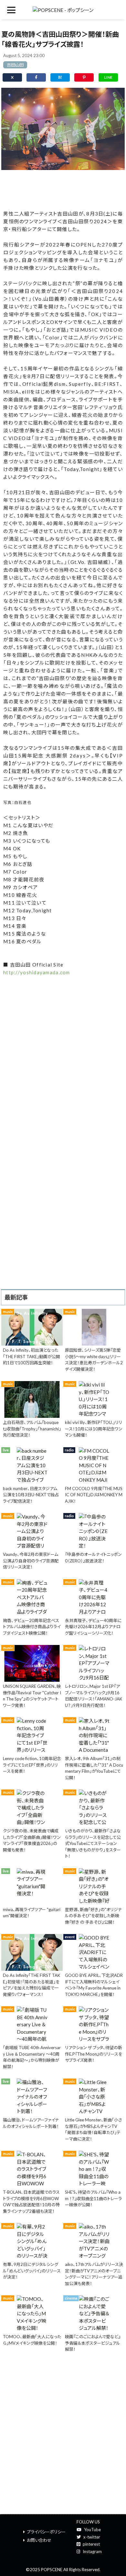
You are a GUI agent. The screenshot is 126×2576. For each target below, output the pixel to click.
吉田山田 (15, 65)
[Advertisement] (63, 189)
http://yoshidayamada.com (37, 972)
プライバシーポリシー (46, 2532)
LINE (108, 77)
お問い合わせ (39, 2540)
